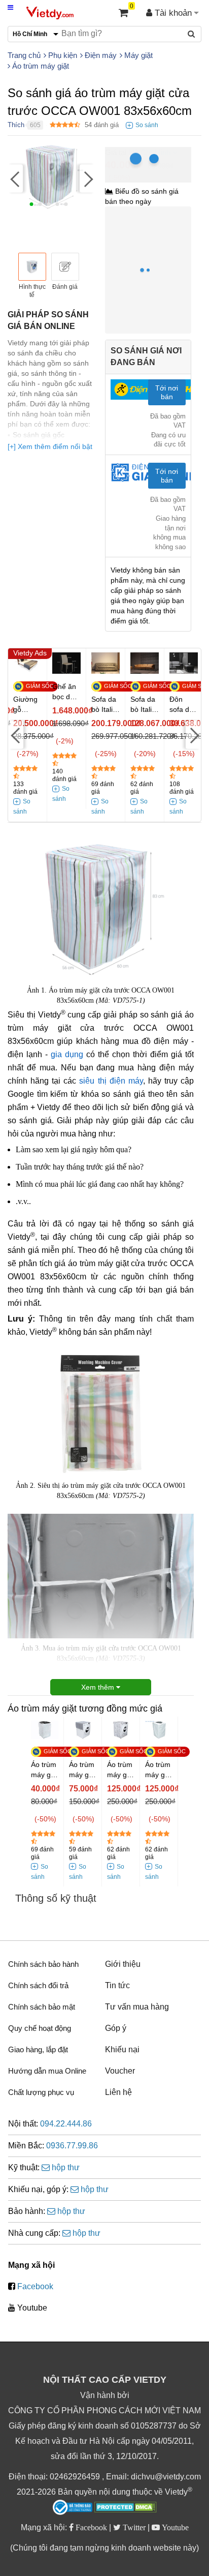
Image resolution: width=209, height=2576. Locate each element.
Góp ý (116, 2028)
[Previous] (15, 178)
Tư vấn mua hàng (137, 2007)
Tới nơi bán (167, 392)
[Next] (87, 178)
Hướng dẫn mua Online (47, 2071)
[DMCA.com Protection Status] (126, 2508)
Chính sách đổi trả (38, 1985)
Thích (16, 125)
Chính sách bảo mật (42, 2007)
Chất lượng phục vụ (41, 2092)
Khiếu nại (122, 2049)
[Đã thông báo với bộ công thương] (73, 2507)
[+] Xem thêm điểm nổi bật (50, 446)
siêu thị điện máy (111, 1081)
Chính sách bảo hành (43, 1964)
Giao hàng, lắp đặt (38, 2049)
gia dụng (67, 1054)
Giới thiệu (123, 1964)
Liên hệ (118, 2092)
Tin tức (117, 1985)
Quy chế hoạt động (40, 2028)
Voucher (120, 2071)
